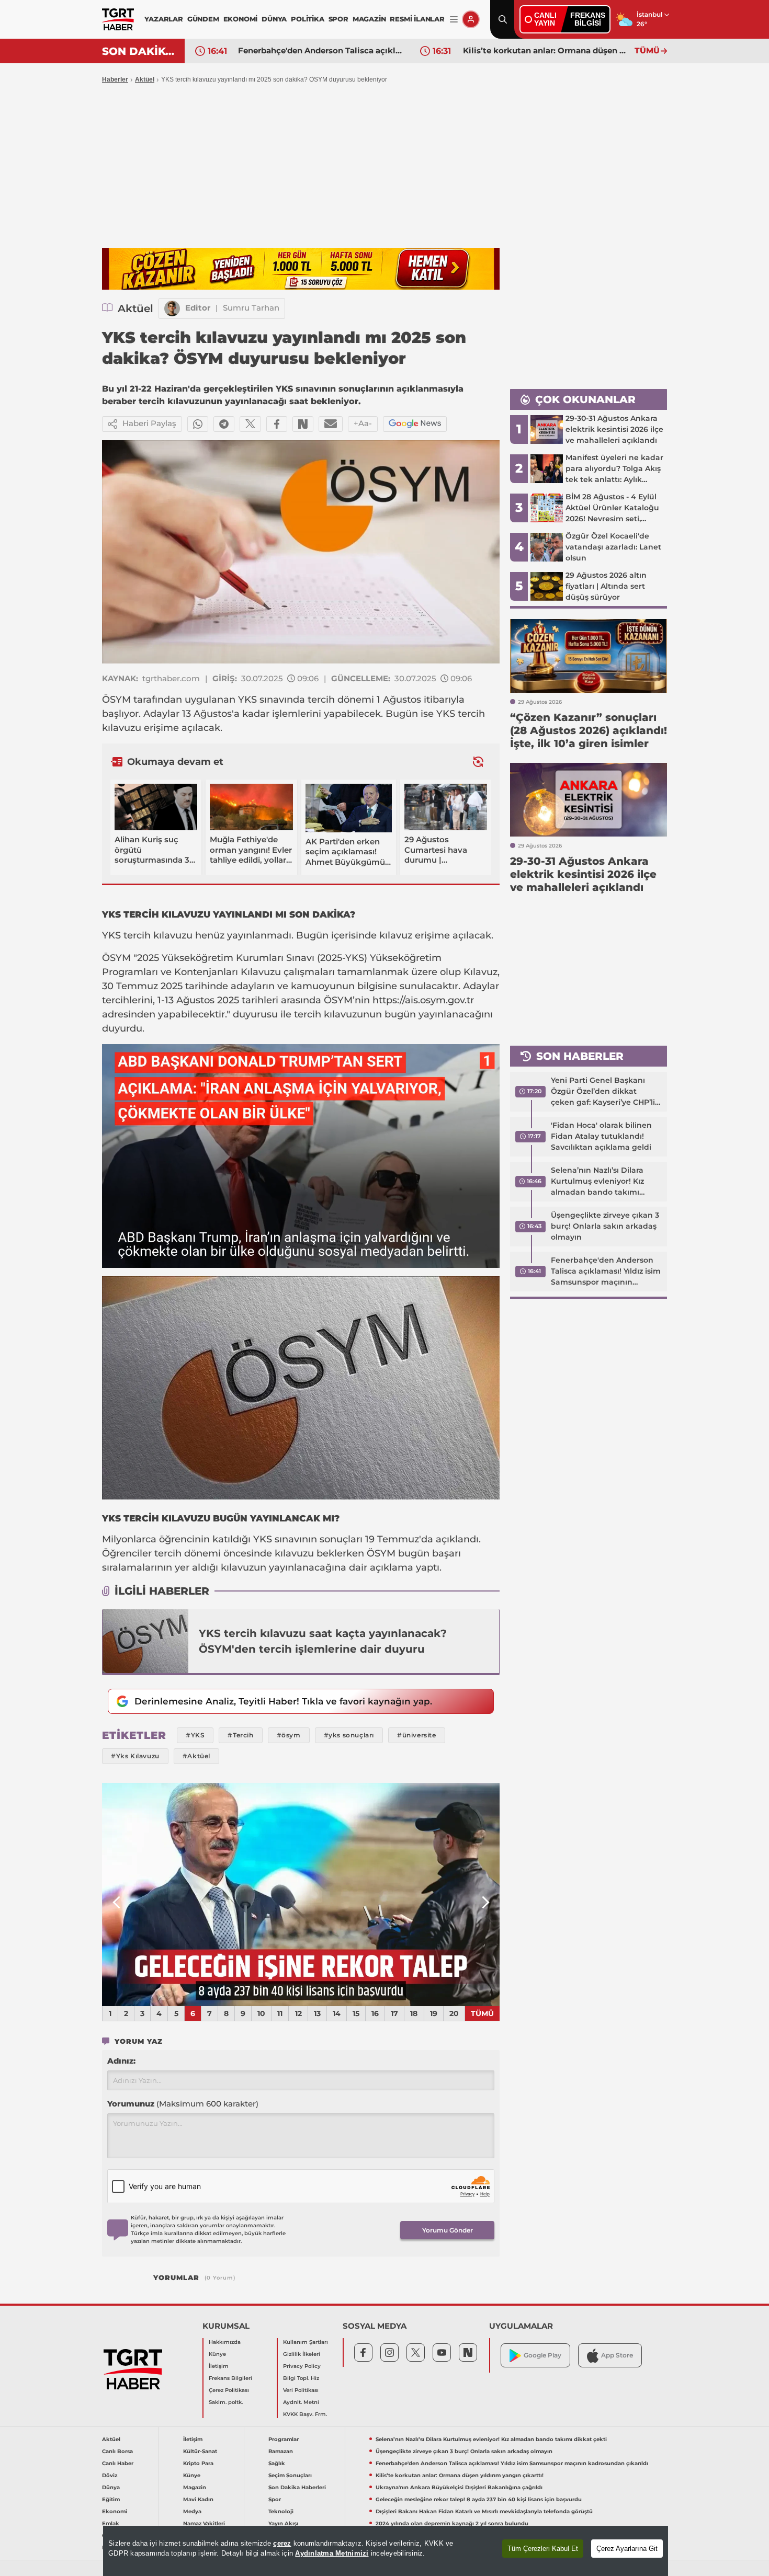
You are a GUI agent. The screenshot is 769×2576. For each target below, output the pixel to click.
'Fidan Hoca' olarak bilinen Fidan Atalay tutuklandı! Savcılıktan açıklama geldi (601, 1136)
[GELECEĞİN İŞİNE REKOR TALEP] (301, 1895)
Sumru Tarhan (251, 308)
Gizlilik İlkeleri (302, 2354)
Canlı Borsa (117, 2451)
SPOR (338, 19)
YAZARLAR (163, 19)
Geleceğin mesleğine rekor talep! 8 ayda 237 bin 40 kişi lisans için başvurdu (479, 2499)
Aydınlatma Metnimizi (332, 2553)
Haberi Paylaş (149, 423)
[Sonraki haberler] (478, 762)
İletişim (219, 2366)
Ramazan (281, 2451)
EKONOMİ (241, 19)
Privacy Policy (302, 2366)
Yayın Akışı (283, 2523)
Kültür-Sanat (200, 2451)
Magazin (195, 2487)
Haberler (115, 79)
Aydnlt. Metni (301, 2402)
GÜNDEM (203, 19)
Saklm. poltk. (226, 2402)
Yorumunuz (183, 2104)
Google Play (542, 2355)
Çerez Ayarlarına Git (627, 2549)
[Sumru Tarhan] (172, 308)
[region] (386, 2551)
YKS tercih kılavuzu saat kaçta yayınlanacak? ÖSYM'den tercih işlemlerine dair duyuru (323, 1641)
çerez (282, 2543)
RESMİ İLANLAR (417, 19)
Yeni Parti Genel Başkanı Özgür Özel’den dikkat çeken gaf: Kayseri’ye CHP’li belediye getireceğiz (603, 1092)
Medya (192, 2511)
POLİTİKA (307, 19)
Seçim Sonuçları (290, 2475)
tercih (321, 700)
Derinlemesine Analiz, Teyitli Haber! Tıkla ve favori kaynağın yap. (283, 1701)
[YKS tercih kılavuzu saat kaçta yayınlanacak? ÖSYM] (145, 1641)
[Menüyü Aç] (454, 20)
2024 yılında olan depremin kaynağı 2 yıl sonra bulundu (452, 2523)
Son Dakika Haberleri (297, 2487)
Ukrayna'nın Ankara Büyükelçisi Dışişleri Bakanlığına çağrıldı (546, 50)
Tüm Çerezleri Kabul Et (543, 2549)
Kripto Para (198, 2463)
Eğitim (111, 2499)
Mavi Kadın (198, 2499)
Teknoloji (281, 2511)
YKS (247, 700)
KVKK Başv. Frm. (305, 2414)
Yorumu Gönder (448, 2230)
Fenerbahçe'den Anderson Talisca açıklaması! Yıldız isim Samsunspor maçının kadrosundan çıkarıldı (606, 1272)
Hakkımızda (225, 2342)
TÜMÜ (647, 50)
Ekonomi (115, 2511)
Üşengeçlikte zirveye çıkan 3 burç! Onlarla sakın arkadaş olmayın (605, 1226)
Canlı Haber (118, 2463)
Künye (217, 2354)
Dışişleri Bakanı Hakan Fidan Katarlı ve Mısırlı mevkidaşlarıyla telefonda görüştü (484, 2511)
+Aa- (363, 423)
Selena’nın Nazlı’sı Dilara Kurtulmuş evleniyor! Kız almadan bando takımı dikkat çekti (597, 1182)
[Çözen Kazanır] (301, 269)
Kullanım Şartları (306, 2342)
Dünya (111, 2487)
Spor (275, 2499)
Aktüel (145, 79)
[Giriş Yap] (471, 19)
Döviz (110, 2475)
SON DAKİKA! (139, 51)
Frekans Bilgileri (230, 2378)
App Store (617, 2355)
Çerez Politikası (229, 2390)
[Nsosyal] (303, 424)
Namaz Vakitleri (204, 2523)
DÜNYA (274, 19)
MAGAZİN (369, 19)
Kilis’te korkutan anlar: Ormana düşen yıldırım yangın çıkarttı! (321, 50)
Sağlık (277, 2463)
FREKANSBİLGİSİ (588, 19)
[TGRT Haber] (118, 19)
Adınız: (121, 2061)
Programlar (284, 2439)
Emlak (111, 2523)
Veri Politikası (301, 2390)
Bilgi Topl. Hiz (301, 2378)
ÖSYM (116, 700)
